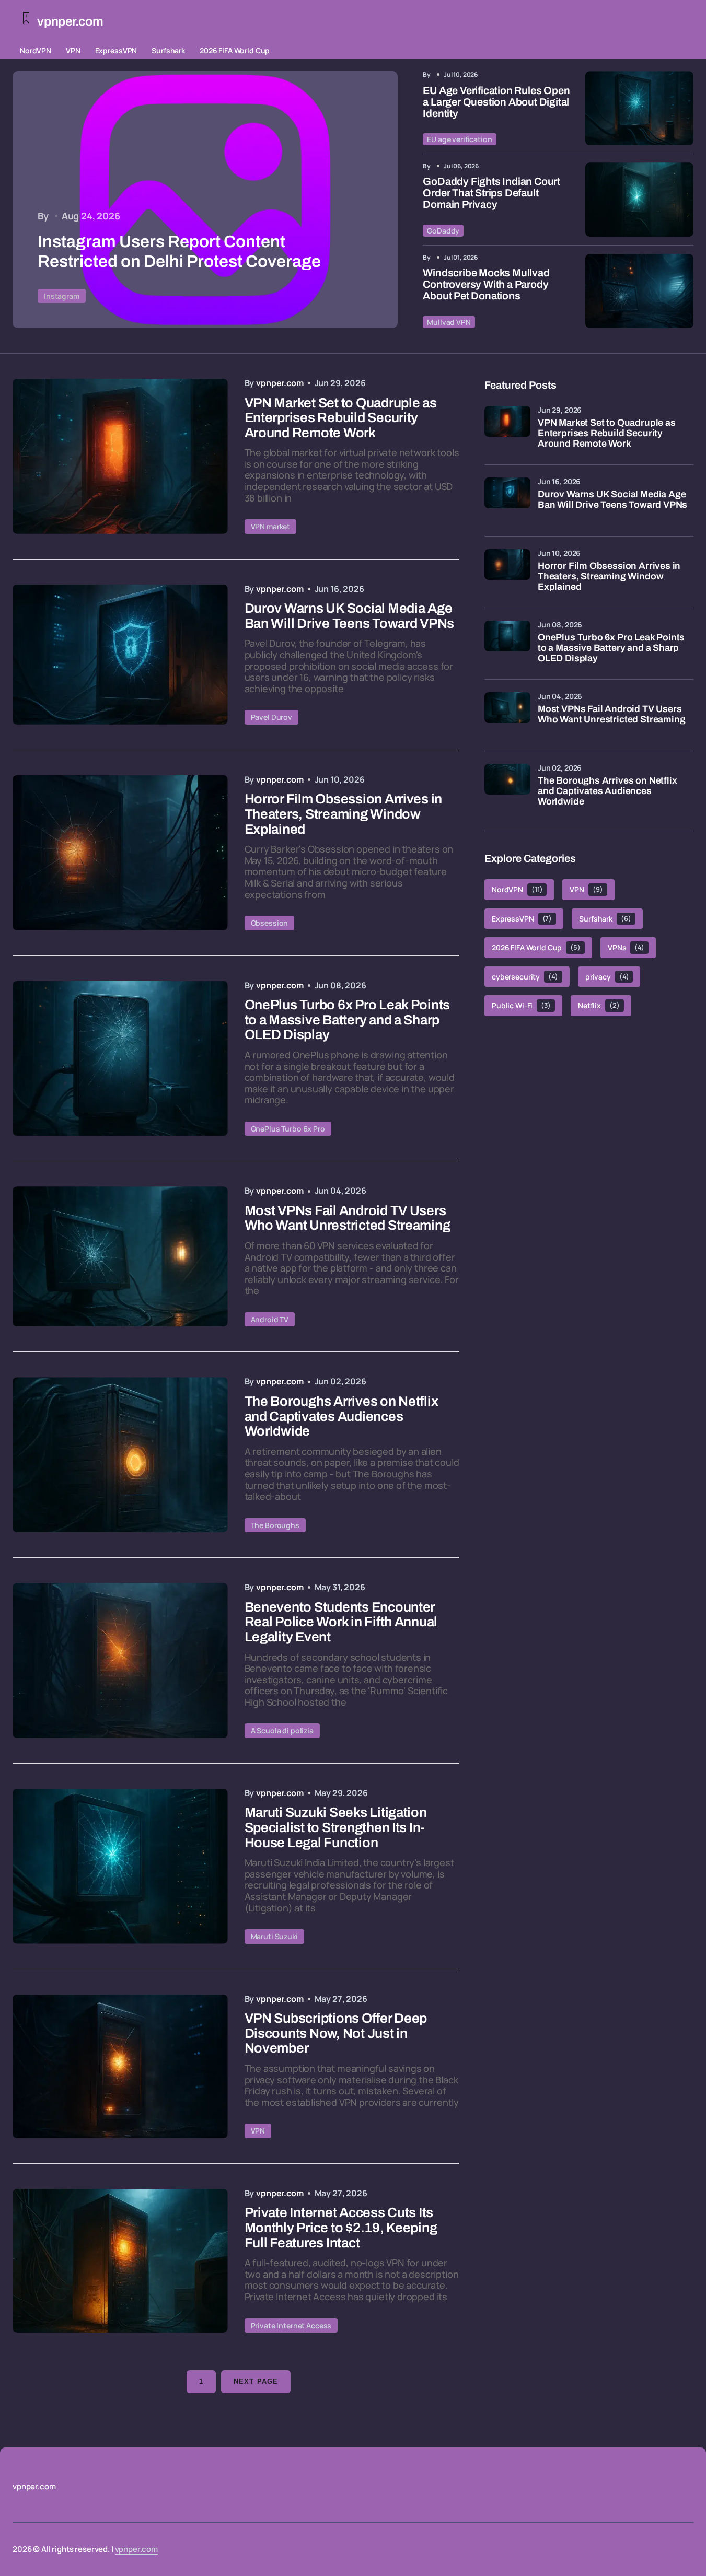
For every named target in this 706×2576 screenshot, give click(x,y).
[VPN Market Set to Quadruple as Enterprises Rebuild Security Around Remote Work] (120, 456)
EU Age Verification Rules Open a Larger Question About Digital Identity (496, 102)
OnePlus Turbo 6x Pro (288, 1129)
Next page (256, 2381)
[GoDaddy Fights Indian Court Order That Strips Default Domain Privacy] (639, 200)
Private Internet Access (291, 2326)
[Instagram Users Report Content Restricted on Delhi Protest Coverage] (205, 200)
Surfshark (168, 50)
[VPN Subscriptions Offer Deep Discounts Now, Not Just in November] (120, 2066)
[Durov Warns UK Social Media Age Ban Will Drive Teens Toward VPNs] (120, 655)
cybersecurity (525, 977)
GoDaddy (443, 231)
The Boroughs (275, 1525)
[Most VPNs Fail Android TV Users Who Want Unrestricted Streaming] (120, 1256)
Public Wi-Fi (521, 1005)
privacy (607, 977)
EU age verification (459, 139)
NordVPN (36, 50)
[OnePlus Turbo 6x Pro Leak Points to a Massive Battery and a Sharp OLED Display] (120, 1059)
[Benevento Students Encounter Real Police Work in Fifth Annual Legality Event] (120, 1660)
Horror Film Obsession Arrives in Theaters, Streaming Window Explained (609, 576)
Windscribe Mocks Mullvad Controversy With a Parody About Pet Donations (486, 284)
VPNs (626, 947)
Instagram (62, 296)
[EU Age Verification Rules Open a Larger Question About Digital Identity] (639, 108)
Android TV (270, 1319)
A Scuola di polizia (282, 1730)
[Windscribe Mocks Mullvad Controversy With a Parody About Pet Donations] (639, 291)
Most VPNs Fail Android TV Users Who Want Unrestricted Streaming (611, 714)
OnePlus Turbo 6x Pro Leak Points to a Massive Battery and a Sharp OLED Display (611, 648)
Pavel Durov (271, 717)
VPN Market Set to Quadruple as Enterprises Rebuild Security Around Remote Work (607, 433)
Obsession (270, 923)
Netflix (599, 1005)
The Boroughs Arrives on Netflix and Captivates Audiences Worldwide (607, 791)
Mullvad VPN (449, 322)
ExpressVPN (116, 50)
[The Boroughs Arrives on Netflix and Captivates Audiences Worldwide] (120, 1455)
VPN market (271, 526)
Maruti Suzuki (274, 1936)
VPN (73, 50)
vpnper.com (137, 2549)
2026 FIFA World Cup (235, 50)
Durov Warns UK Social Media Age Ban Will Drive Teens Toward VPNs (612, 500)
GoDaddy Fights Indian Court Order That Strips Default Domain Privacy (491, 193)
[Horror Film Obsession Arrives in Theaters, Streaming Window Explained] (120, 853)
